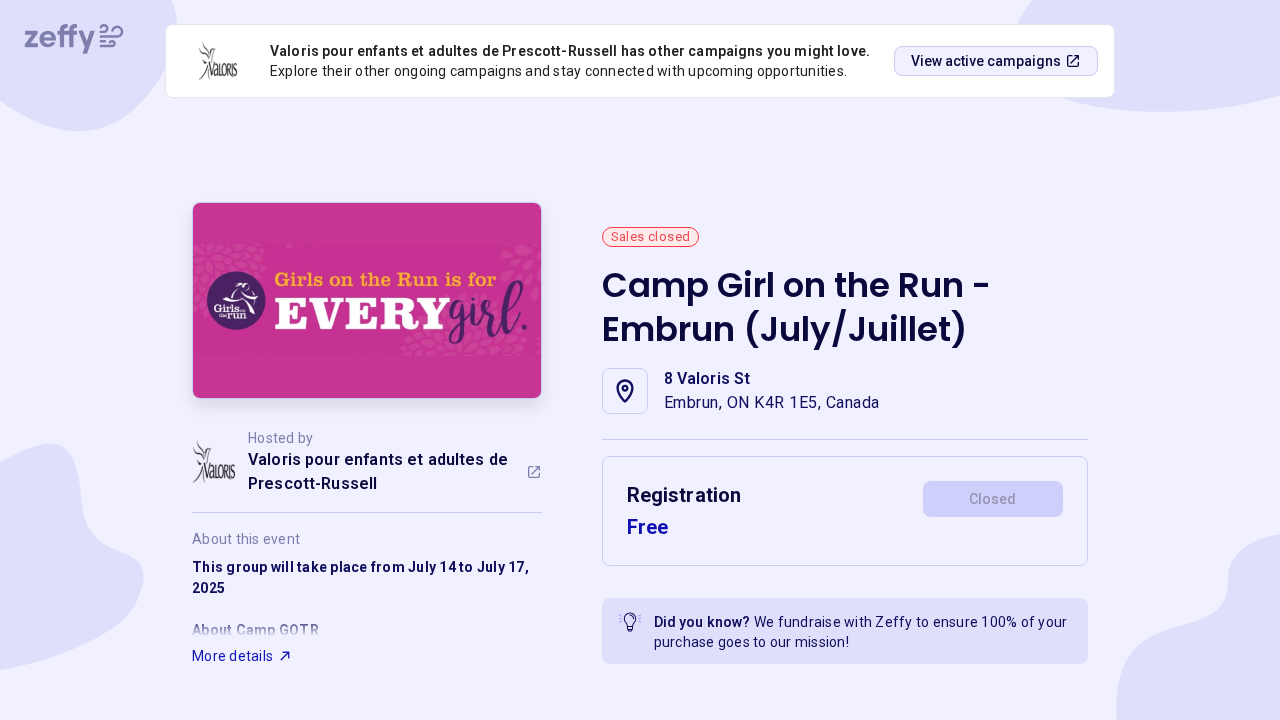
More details (232, 656)
